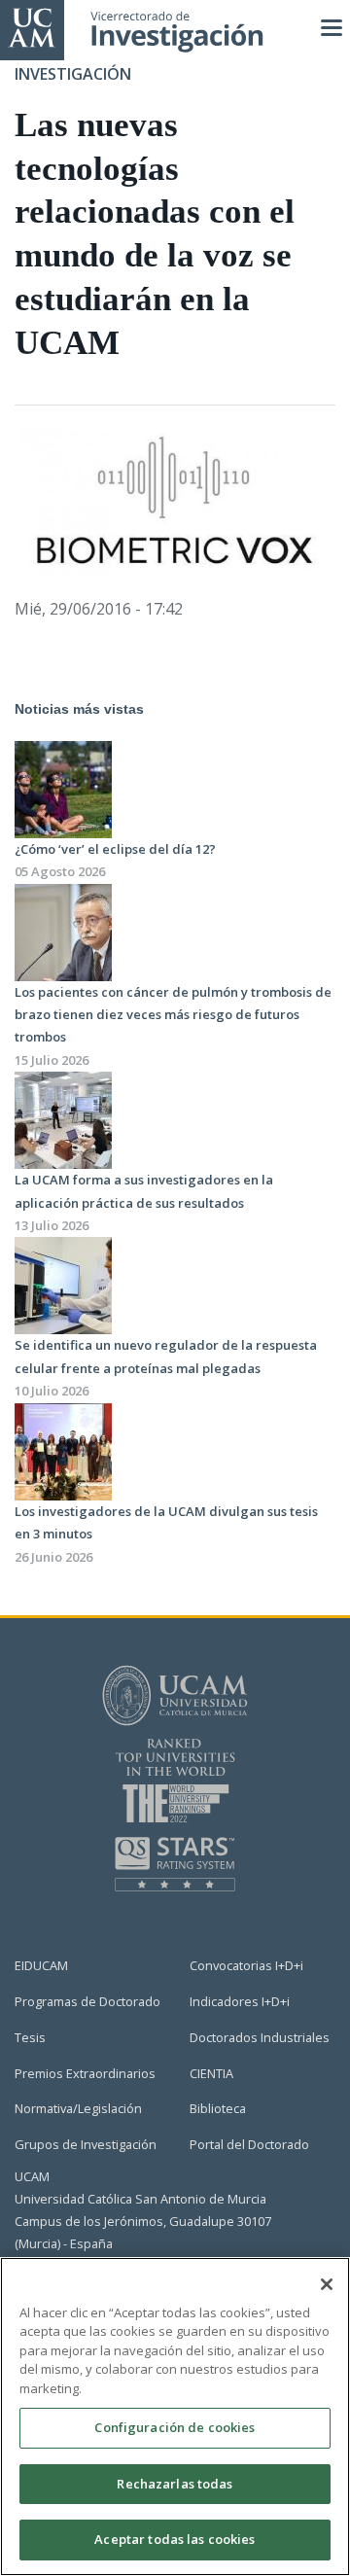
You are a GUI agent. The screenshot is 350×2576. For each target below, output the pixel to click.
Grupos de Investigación (86, 2144)
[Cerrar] (327, 2284)
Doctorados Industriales (260, 2037)
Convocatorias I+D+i (246, 1965)
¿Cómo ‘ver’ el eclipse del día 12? (115, 849)
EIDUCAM (41, 1965)
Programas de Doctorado (87, 2001)
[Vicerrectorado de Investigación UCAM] (32, 26)
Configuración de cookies (175, 2427)
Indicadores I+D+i (240, 2001)
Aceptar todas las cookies (175, 2539)
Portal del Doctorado (249, 2144)
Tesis (30, 2037)
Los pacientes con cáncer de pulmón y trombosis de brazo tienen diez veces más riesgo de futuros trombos (173, 1015)
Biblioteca (218, 2108)
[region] (175, 2417)
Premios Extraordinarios (85, 2073)
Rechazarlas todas (175, 2484)
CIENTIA (211, 2073)
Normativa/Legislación (78, 2108)
